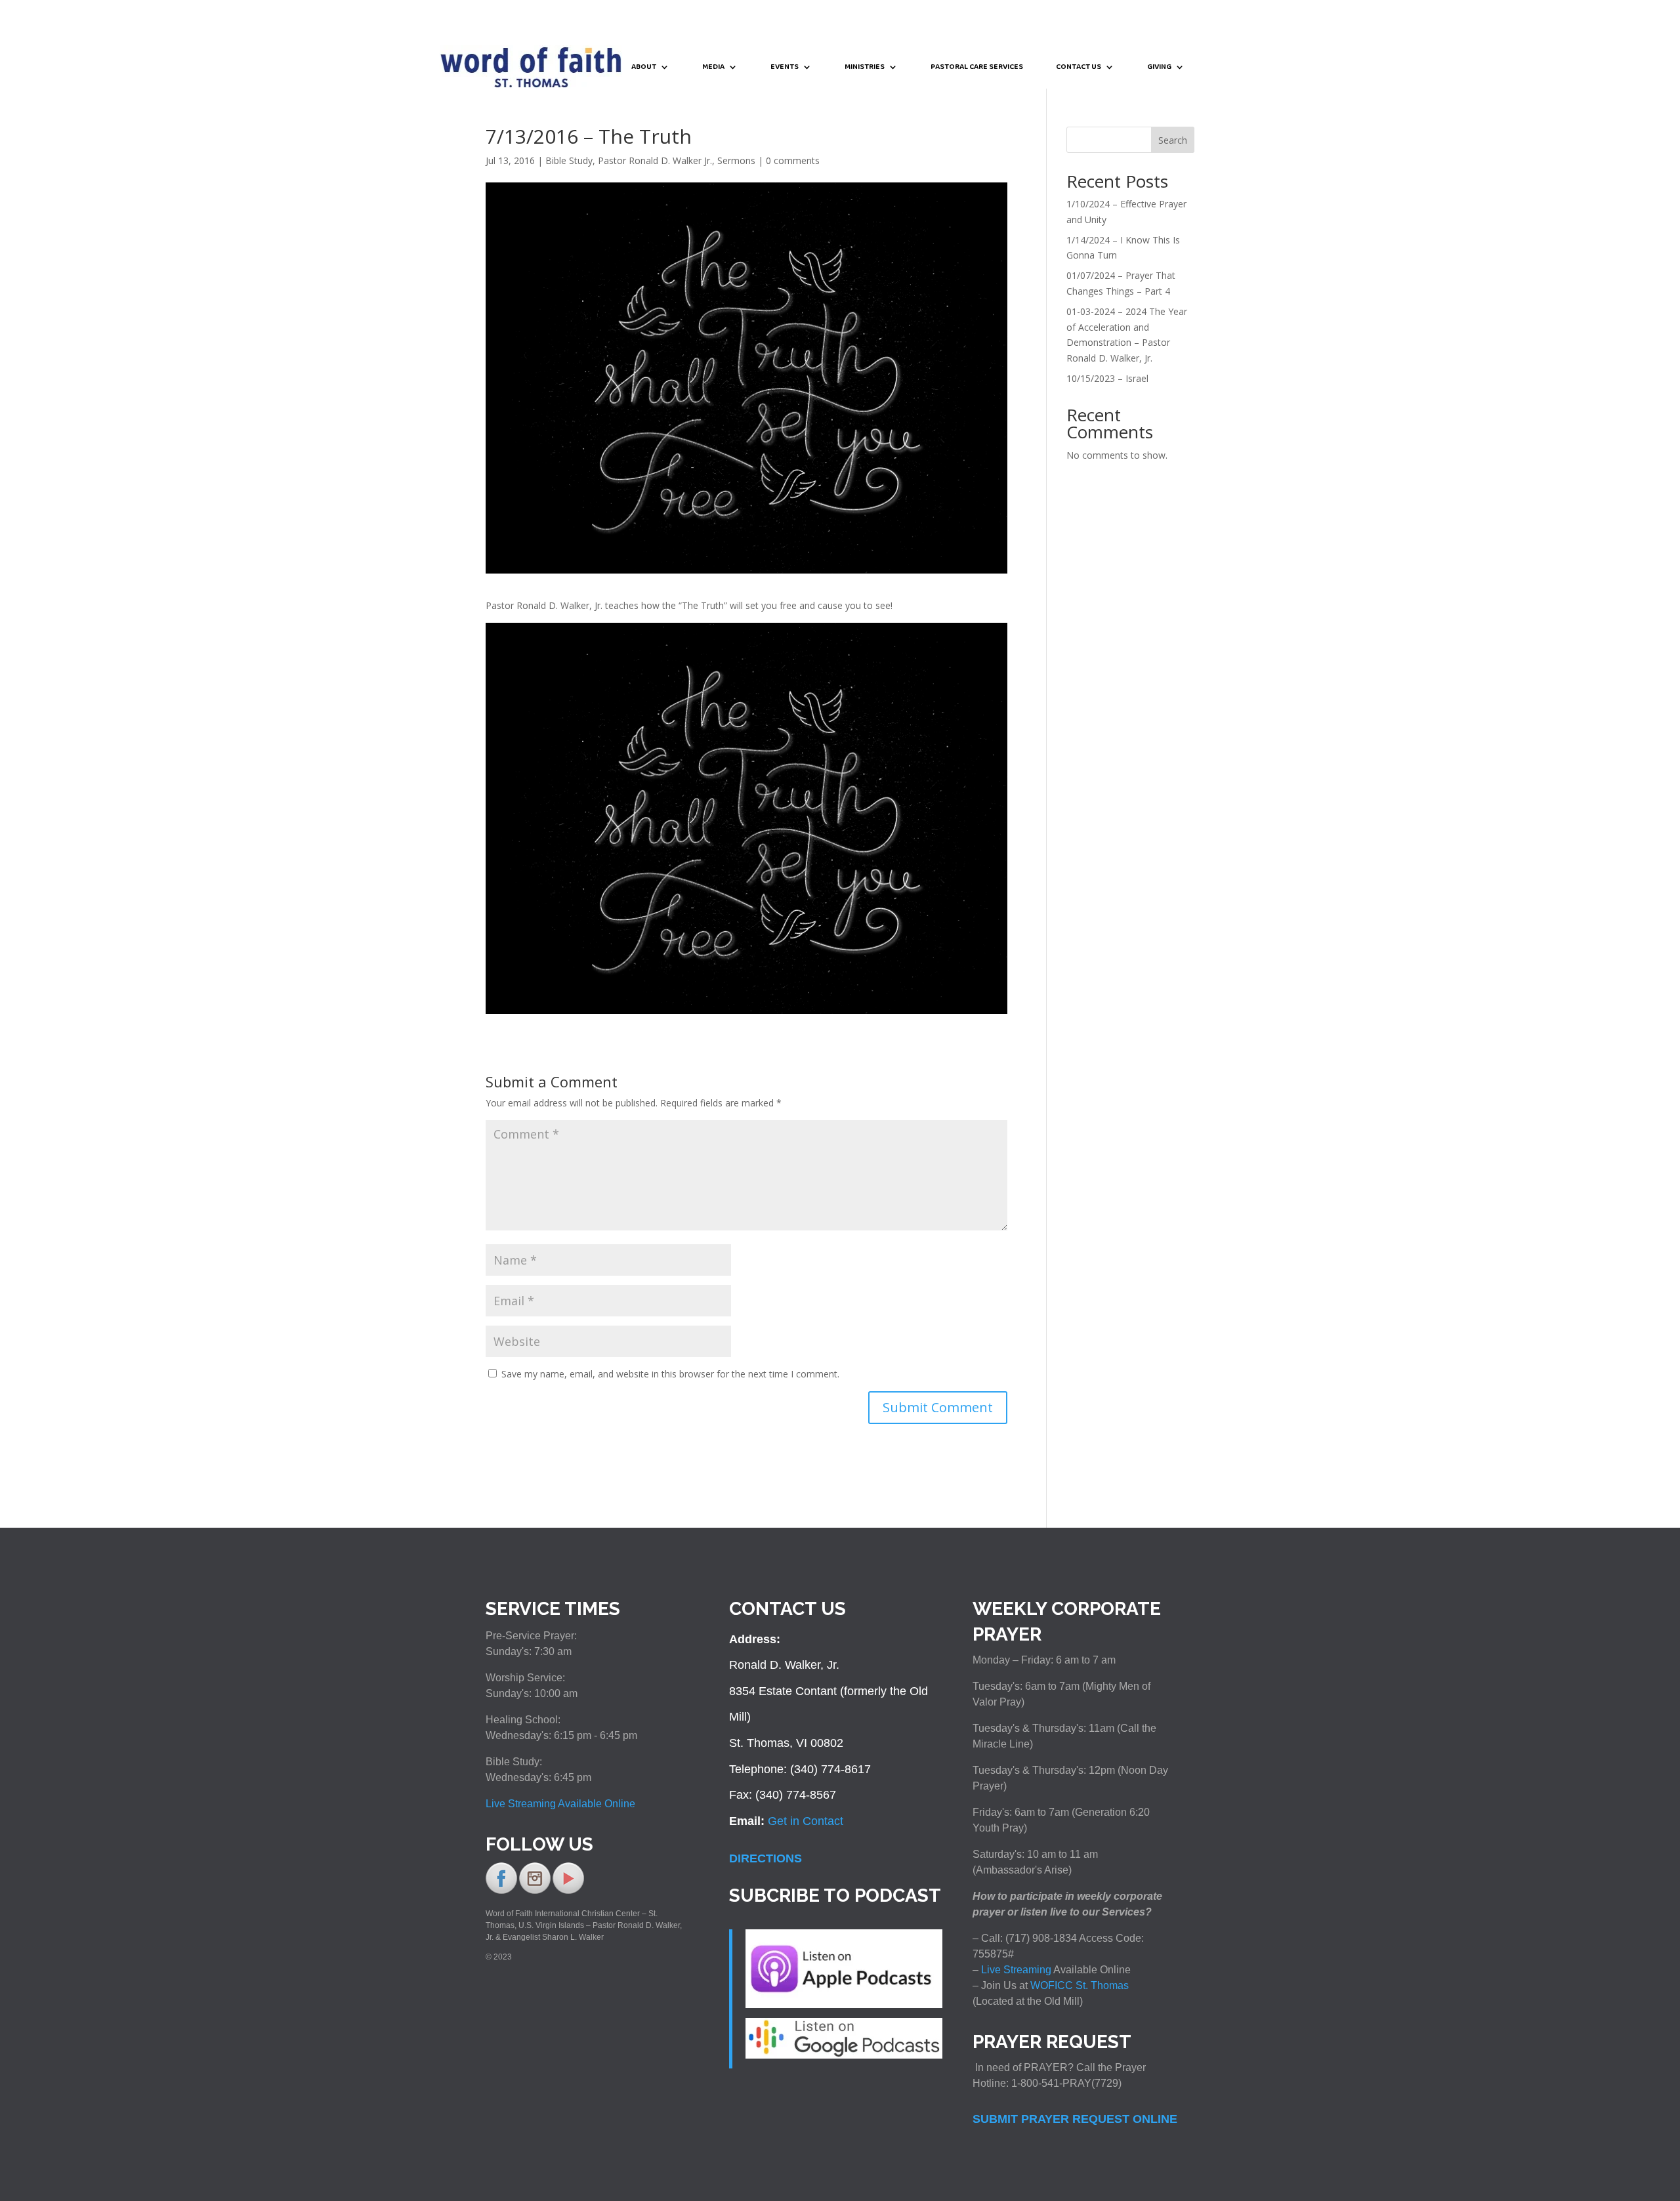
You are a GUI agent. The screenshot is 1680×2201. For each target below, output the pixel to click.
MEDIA (713, 68)
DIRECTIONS (766, 1858)
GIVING (1159, 68)
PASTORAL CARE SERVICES (977, 68)
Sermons (736, 160)
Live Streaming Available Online (560, 1804)
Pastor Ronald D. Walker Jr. (655, 160)
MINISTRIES (865, 68)
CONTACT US (1079, 68)
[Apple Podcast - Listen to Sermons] (844, 2004)
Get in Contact (806, 1821)
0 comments (793, 160)
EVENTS (785, 68)
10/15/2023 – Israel (1107, 378)
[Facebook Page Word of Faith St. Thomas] (501, 1891)
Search (1173, 140)
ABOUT (644, 68)
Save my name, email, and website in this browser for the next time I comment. (670, 1374)
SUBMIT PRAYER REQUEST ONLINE (1075, 2119)
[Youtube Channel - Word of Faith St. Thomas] (568, 1891)
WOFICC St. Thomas (1080, 1985)
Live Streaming (1015, 1970)
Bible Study (569, 160)
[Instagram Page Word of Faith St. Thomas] (535, 1891)
